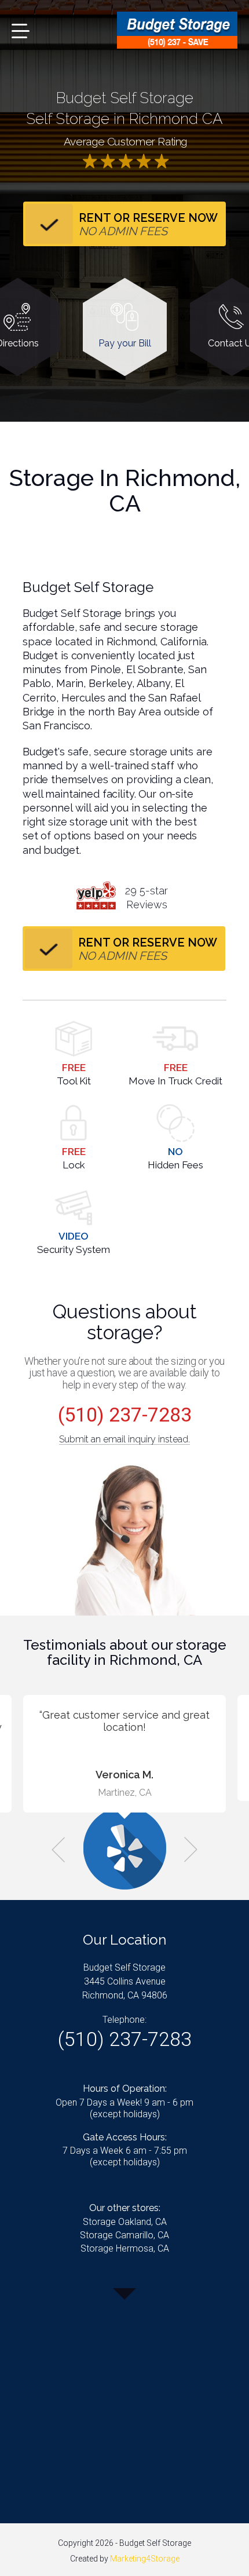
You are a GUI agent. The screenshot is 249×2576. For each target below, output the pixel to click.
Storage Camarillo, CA (124, 2235)
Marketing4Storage (145, 2559)
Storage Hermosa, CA (125, 2248)
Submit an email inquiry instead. (124, 1439)
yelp (96, 896)
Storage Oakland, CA (125, 2222)
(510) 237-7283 (125, 1415)
